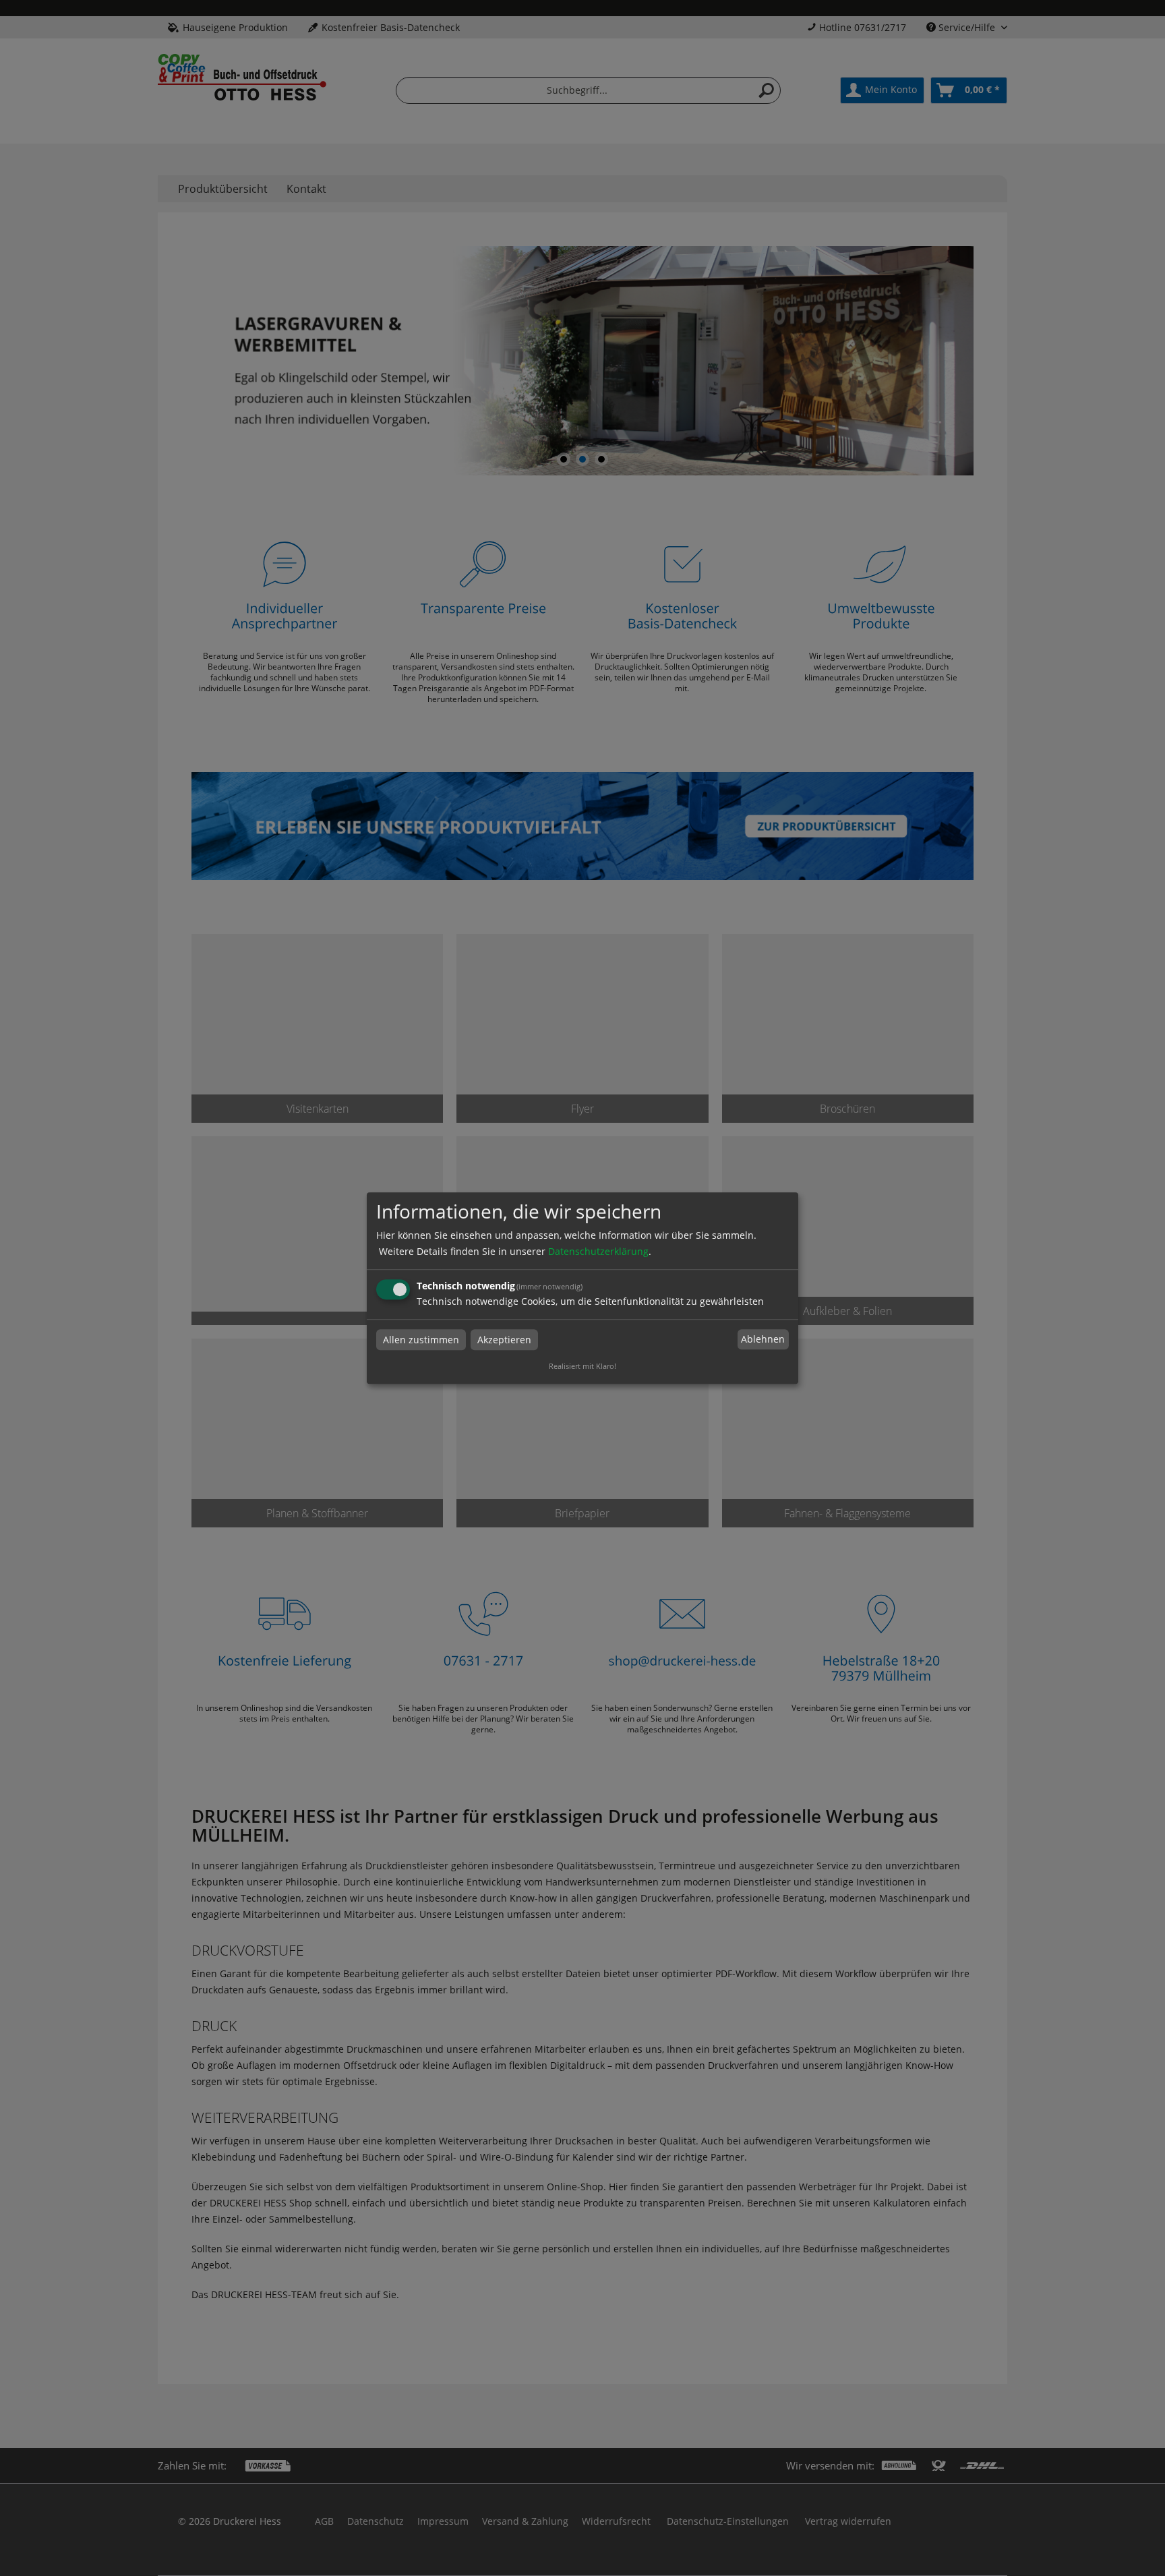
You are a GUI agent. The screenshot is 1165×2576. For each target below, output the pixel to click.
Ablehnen (763, 1340)
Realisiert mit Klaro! (582, 1366)
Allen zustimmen (421, 1340)
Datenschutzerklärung (598, 1251)
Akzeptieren (504, 1340)
